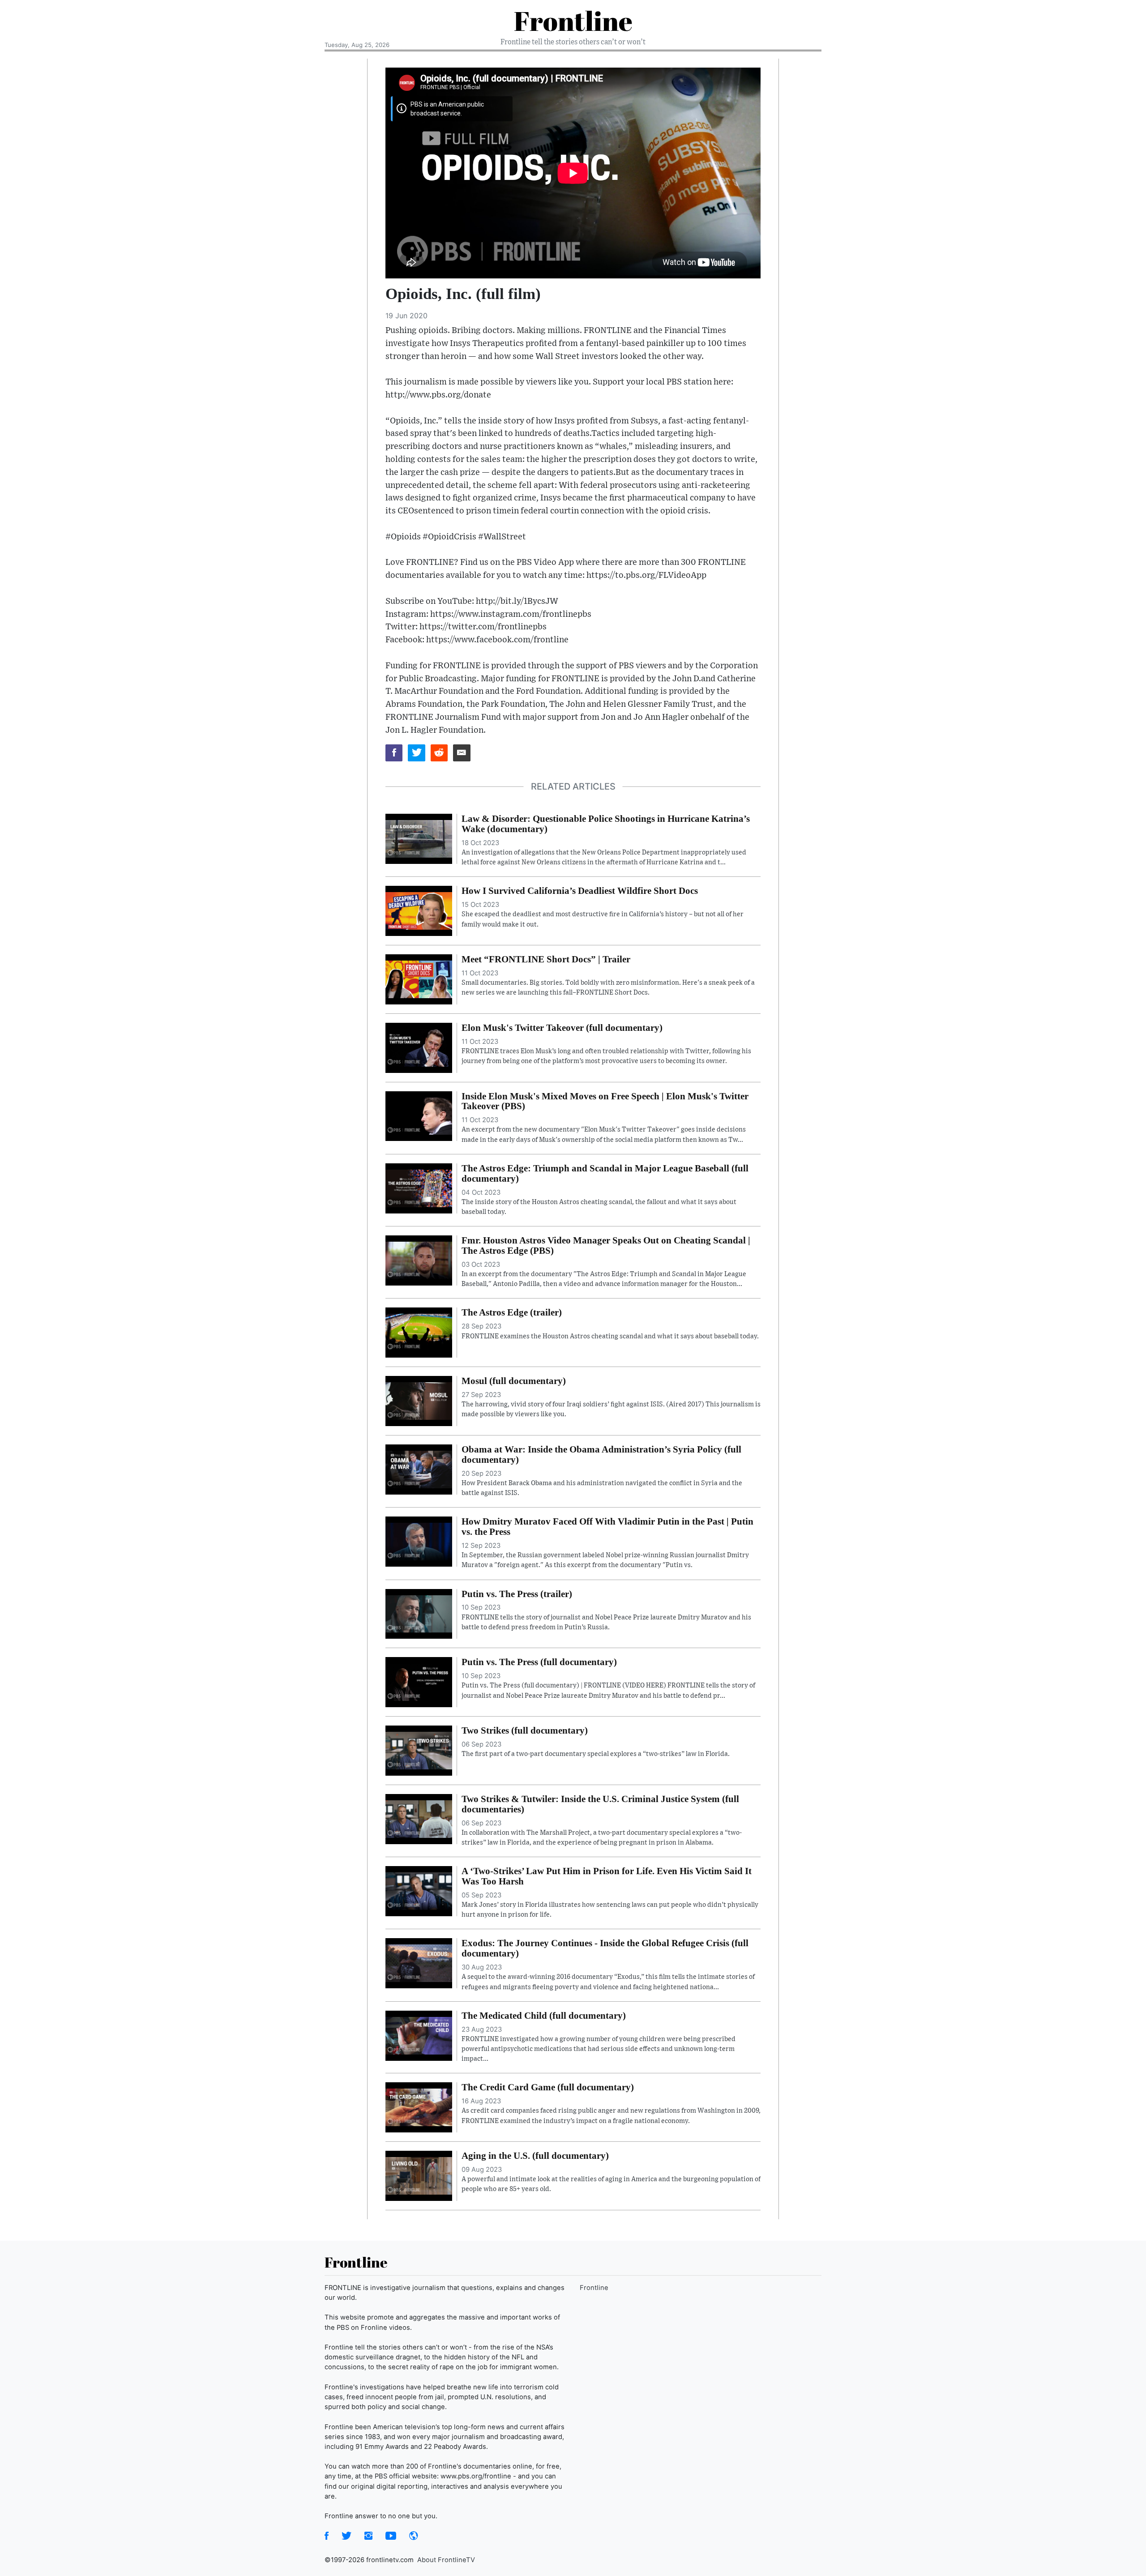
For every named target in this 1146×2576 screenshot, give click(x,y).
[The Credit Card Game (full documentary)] (419, 2107)
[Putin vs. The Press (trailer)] (419, 1613)
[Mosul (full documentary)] (419, 1400)
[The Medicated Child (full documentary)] (419, 2035)
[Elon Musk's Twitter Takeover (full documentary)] (419, 1047)
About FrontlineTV (446, 2560)
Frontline (573, 21)
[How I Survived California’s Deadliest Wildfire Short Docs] (419, 910)
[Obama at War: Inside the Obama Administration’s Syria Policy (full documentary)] (419, 1469)
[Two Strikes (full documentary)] (419, 1750)
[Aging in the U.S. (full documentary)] (419, 2175)
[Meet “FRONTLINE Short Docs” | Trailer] (419, 978)
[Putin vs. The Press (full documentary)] (419, 1682)
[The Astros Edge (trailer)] (419, 1332)
